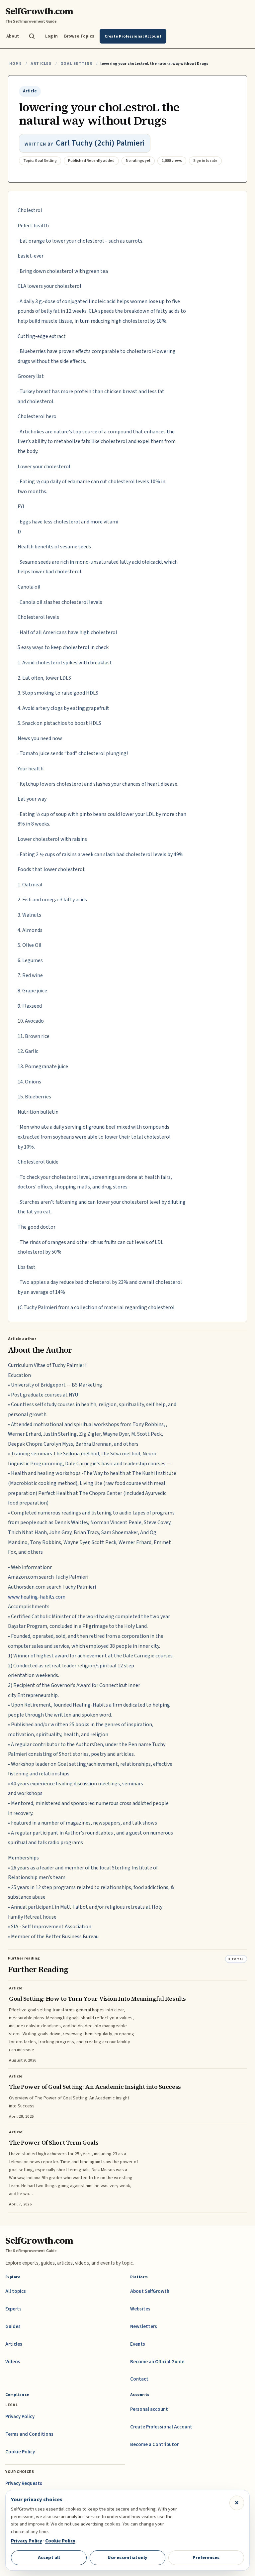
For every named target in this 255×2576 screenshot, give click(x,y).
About (13, 36)
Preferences (206, 2558)
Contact (139, 2379)
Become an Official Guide (157, 2362)
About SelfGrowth (150, 2291)
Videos (13, 2362)
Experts (13, 2309)
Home (16, 64)
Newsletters (144, 2327)
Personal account (149, 2409)
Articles (41, 64)
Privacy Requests (24, 2483)
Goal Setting (77, 64)
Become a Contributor (154, 2445)
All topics (16, 2291)
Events (138, 2344)
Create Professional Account (161, 2427)
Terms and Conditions (29, 2434)
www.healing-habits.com (37, 1597)
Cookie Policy (20, 2452)
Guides (13, 2327)
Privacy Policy (20, 2417)
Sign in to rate (205, 161)
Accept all (49, 2558)
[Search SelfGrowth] (32, 36)
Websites (140, 2309)
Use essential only (127, 2558)
